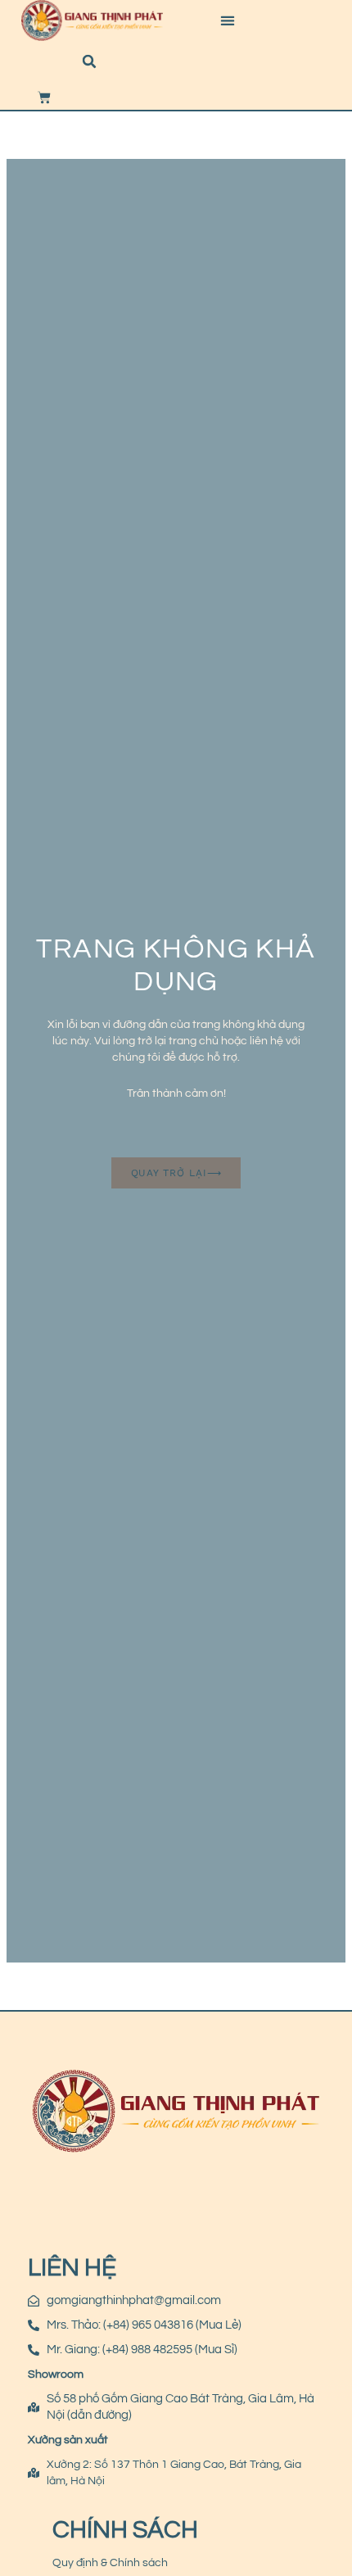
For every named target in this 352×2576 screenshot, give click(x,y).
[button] (227, 21)
